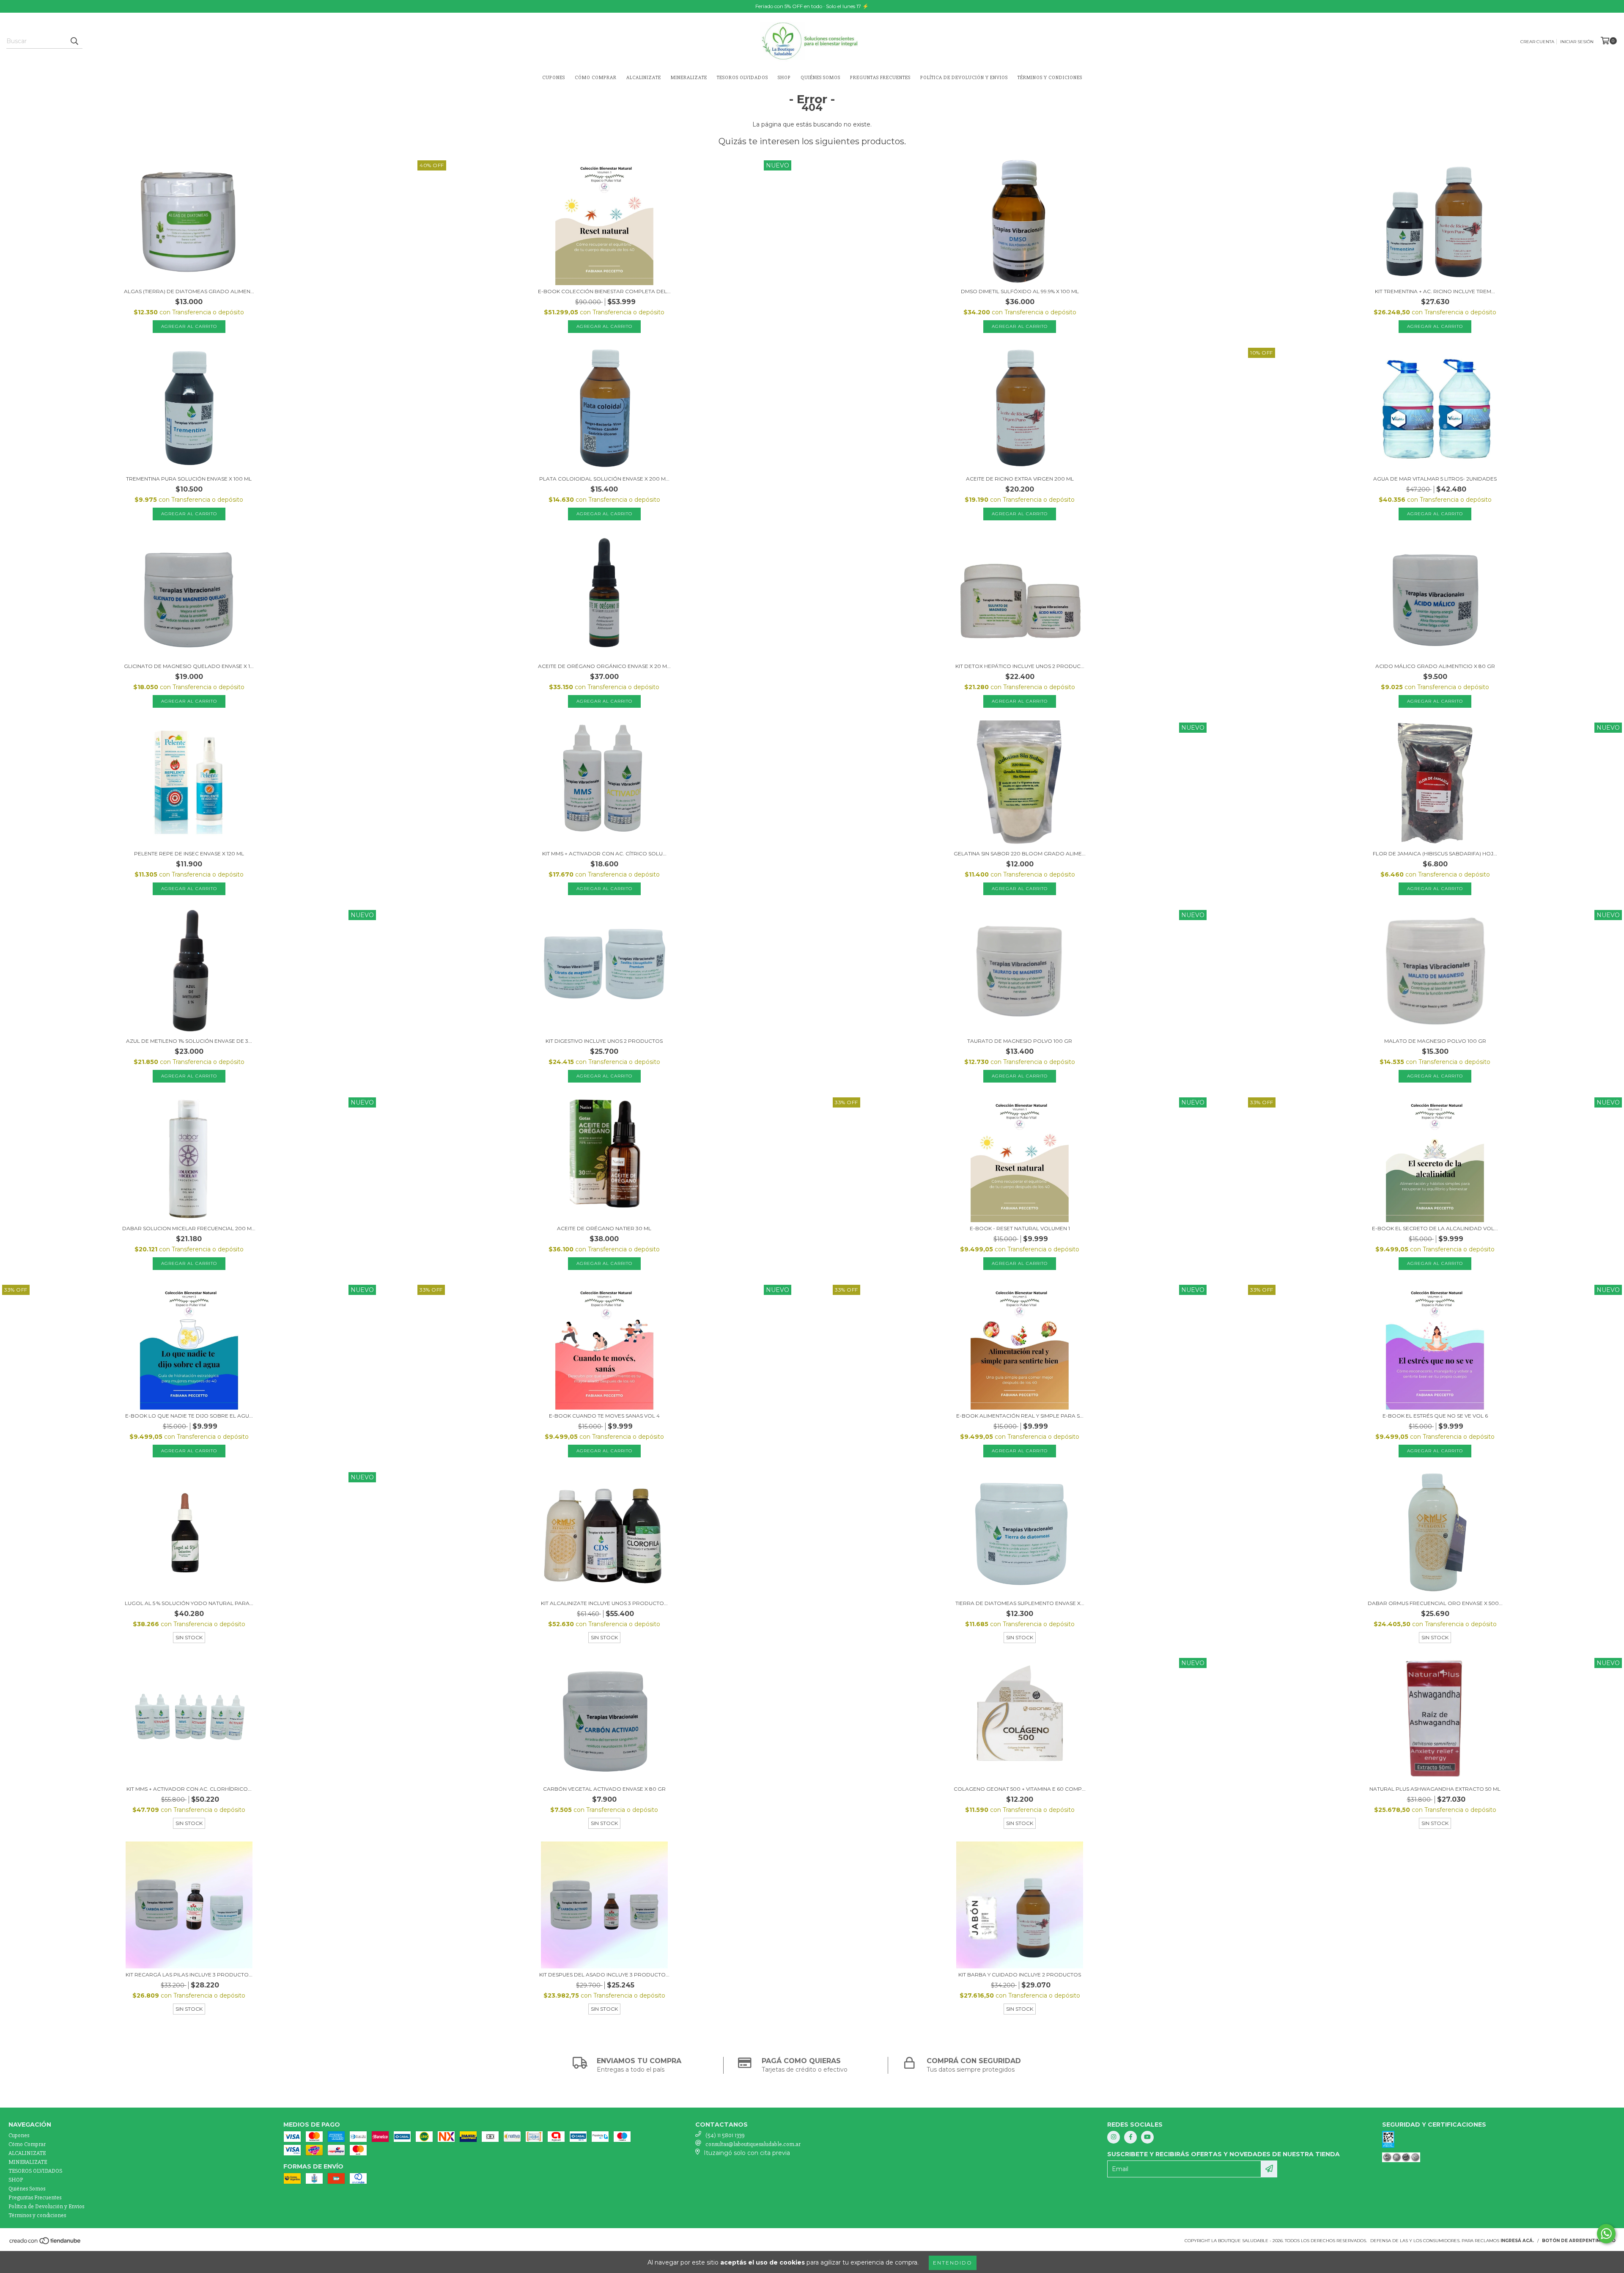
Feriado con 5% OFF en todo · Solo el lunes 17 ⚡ (812, 6)
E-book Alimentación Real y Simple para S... (1020, 1416)
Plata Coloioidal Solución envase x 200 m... (604, 479)
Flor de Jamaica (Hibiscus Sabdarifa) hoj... (1435, 853)
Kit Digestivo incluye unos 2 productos (604, 1041)
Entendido (953, 2263)
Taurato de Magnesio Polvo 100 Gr (1020, 1041)
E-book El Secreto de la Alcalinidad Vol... (1435, 1228)
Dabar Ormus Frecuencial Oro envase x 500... (1435, 1603)
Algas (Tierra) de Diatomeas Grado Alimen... (189, 291)
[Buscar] (74, 41)
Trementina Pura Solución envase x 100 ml (189, 479)
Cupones (554, 78)
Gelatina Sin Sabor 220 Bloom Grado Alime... (1020, 853)
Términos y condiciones (1050, 78)
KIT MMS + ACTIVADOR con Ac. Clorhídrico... (189, 1789)
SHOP (784, 78)
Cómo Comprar (596, 78)
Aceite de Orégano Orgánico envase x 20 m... (604, 666)
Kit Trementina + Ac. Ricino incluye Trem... (1435, 291)
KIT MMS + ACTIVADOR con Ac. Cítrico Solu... (604, 853)
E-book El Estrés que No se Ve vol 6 (1435, 1416)
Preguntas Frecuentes (880, 78)
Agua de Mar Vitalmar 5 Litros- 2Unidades (1435, 479)
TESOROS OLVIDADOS (742, 78)
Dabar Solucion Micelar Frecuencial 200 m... (189, 1228)
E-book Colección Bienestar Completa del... (604, 291)
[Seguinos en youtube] (1147, 2137)
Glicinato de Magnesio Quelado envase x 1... (189, 666)
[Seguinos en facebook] (1130, 2137)
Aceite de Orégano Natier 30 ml (604, 1228)
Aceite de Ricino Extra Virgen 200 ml (1020, 479)
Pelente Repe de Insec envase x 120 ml (189, 853)
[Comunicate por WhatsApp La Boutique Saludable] (1606, 2234)
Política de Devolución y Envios (964, 78)
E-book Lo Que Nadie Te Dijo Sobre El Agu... (189, 1416)
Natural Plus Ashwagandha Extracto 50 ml (1435, 1789)
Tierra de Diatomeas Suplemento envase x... (1020, 1603)
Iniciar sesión (1577, 42)
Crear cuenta (1537, 42)
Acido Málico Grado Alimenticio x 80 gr (1435, 666)
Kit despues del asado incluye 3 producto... (604, 1975)
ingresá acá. (1517, 2241)
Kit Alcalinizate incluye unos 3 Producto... (604, 1603)
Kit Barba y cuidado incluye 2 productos (1020, 1975)
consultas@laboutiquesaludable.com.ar (753, 2144)
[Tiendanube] (45, 2243)
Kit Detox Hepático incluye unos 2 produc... (1020, 666)
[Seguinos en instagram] (1114, 2137)
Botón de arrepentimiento (1579, 2241)
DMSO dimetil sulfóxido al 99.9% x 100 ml (1020, 291)
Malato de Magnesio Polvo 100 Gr (1435, 1041)
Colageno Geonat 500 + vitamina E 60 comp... (1020, 1789)
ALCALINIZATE (644, 78)
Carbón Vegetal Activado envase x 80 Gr (604, 1789)
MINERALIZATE (689, 78)
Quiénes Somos (820, 78)
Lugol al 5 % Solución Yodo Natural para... (189, 1603)
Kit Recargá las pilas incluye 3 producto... (189, 1975)
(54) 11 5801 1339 (725, 2135)
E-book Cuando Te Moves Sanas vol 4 (604, 1416)
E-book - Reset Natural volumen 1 (1020, 1228)
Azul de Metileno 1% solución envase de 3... (189, 1041)
